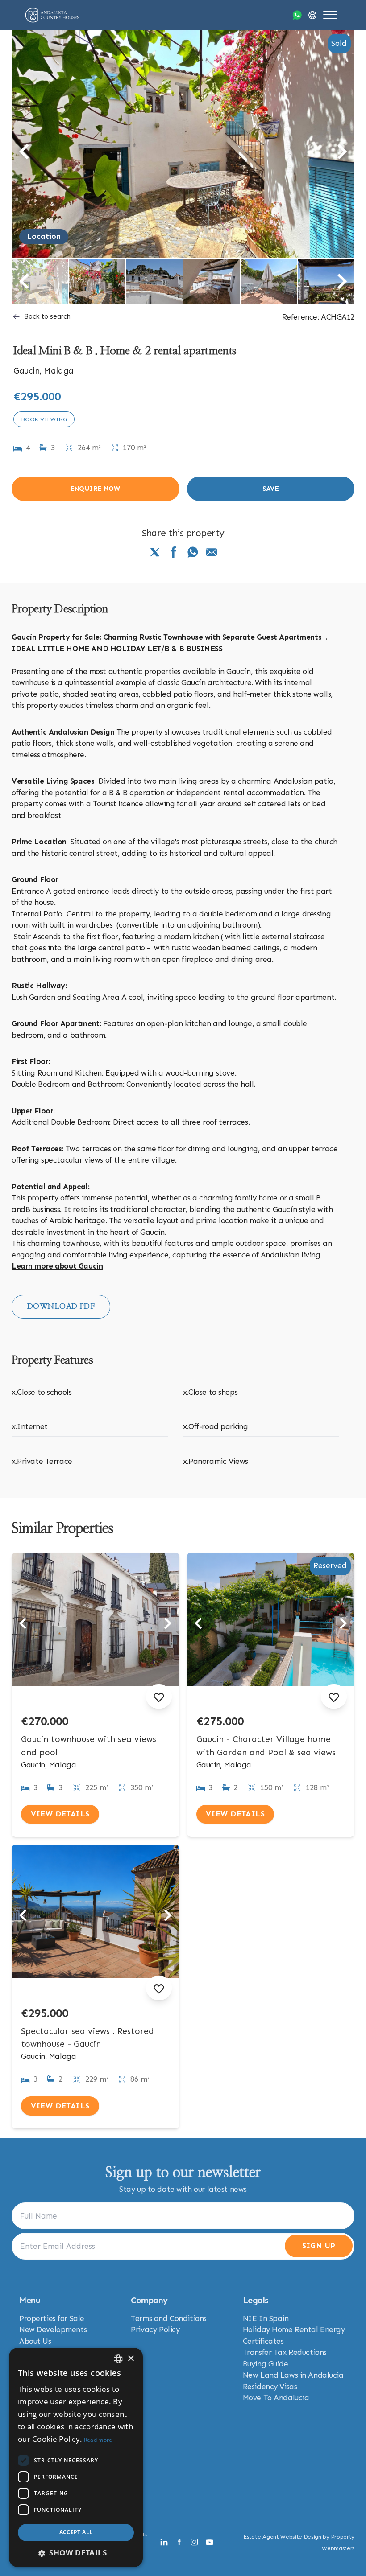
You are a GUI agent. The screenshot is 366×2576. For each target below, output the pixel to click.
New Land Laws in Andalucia (293, 2375)
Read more (98, 2440)
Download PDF (61, 1306)
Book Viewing (44, 419)
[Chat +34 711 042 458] (297, 15)
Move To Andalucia (276, 2398)
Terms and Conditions (169, 2318)
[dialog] (76, 2457)
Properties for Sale (52, 2318)
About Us (35, 2341)
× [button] (131, 2359)
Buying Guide (266, 2364)
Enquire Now (96, 489)
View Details (60, 1814)
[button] (76, 2553)
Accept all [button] (76, 2532)
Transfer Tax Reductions (285, 2352)
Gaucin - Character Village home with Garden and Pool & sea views (266, 1746)
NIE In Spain (266, 2318)
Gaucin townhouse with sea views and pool (89, 1746)
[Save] (159, 1697)
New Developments (53, 2329)
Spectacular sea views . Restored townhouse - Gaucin (87, 2038)
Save (271, 489)
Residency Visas (270, 2387)
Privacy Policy (155, 2329)
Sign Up (319, 2246)
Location (44, 236)
